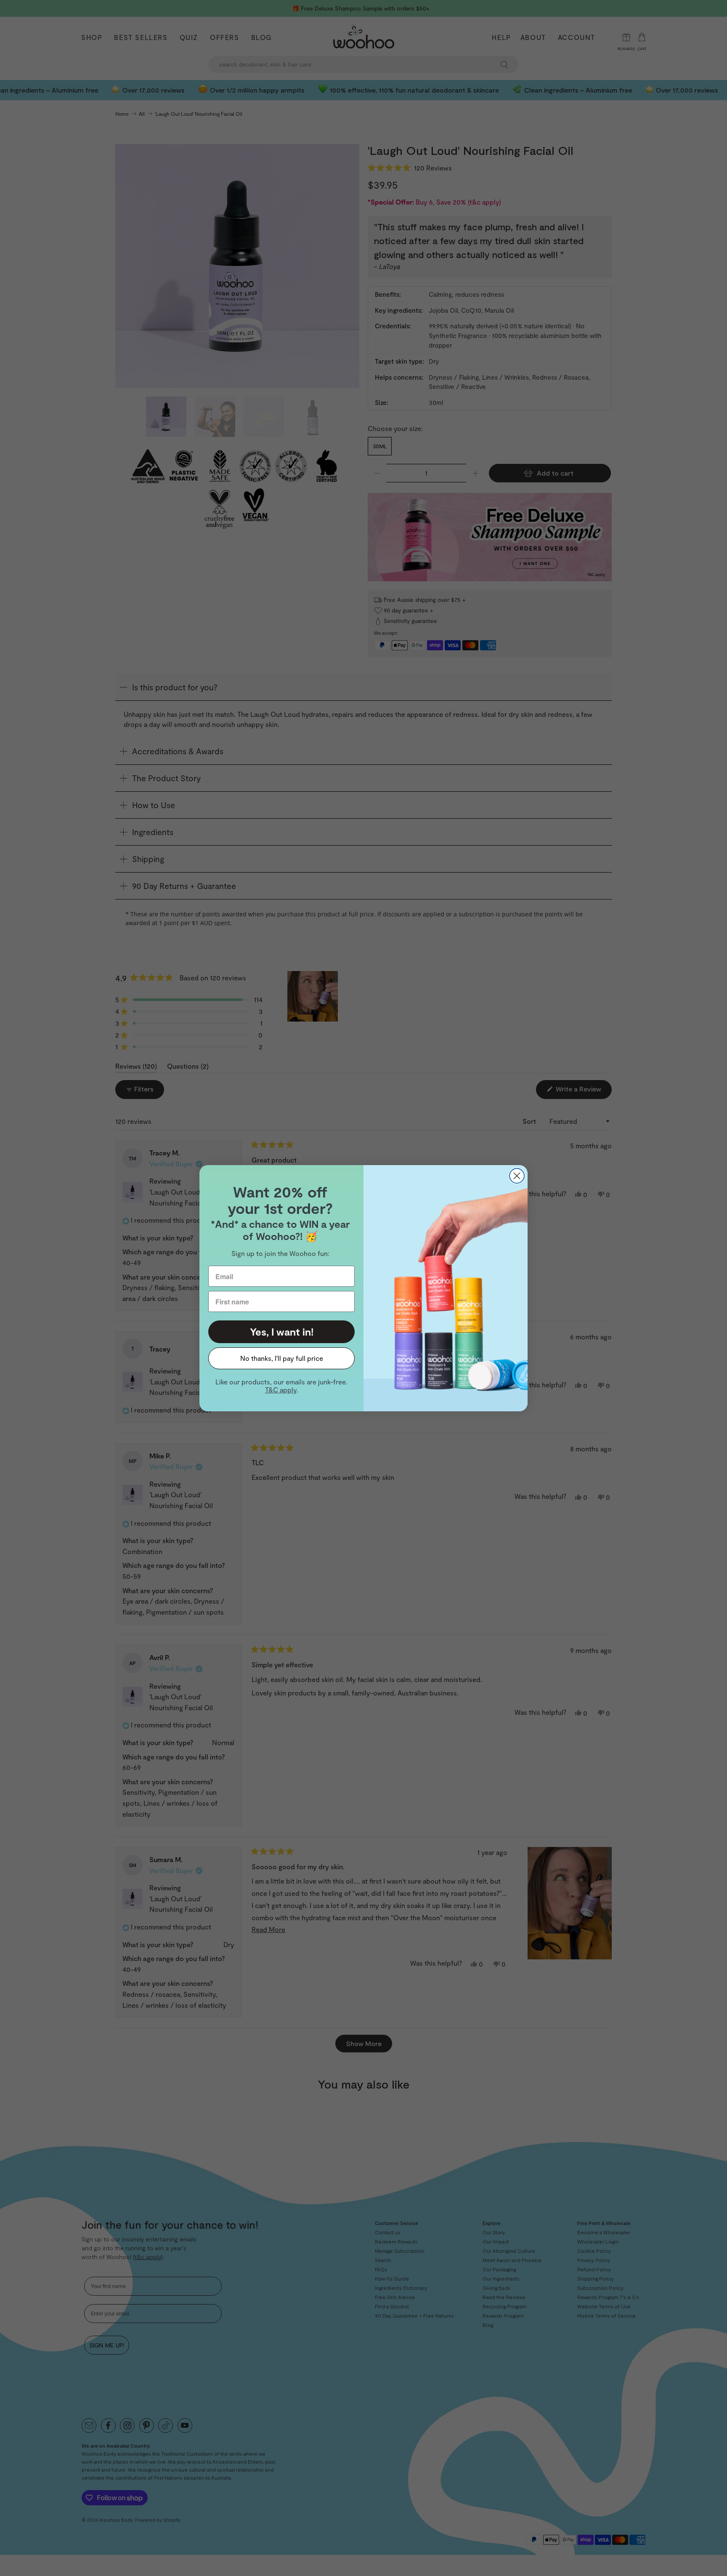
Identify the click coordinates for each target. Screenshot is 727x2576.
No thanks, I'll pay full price (282, 1358)
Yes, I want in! (282, 1332)
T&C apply (281, 1390)
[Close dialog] (517, 1176)
